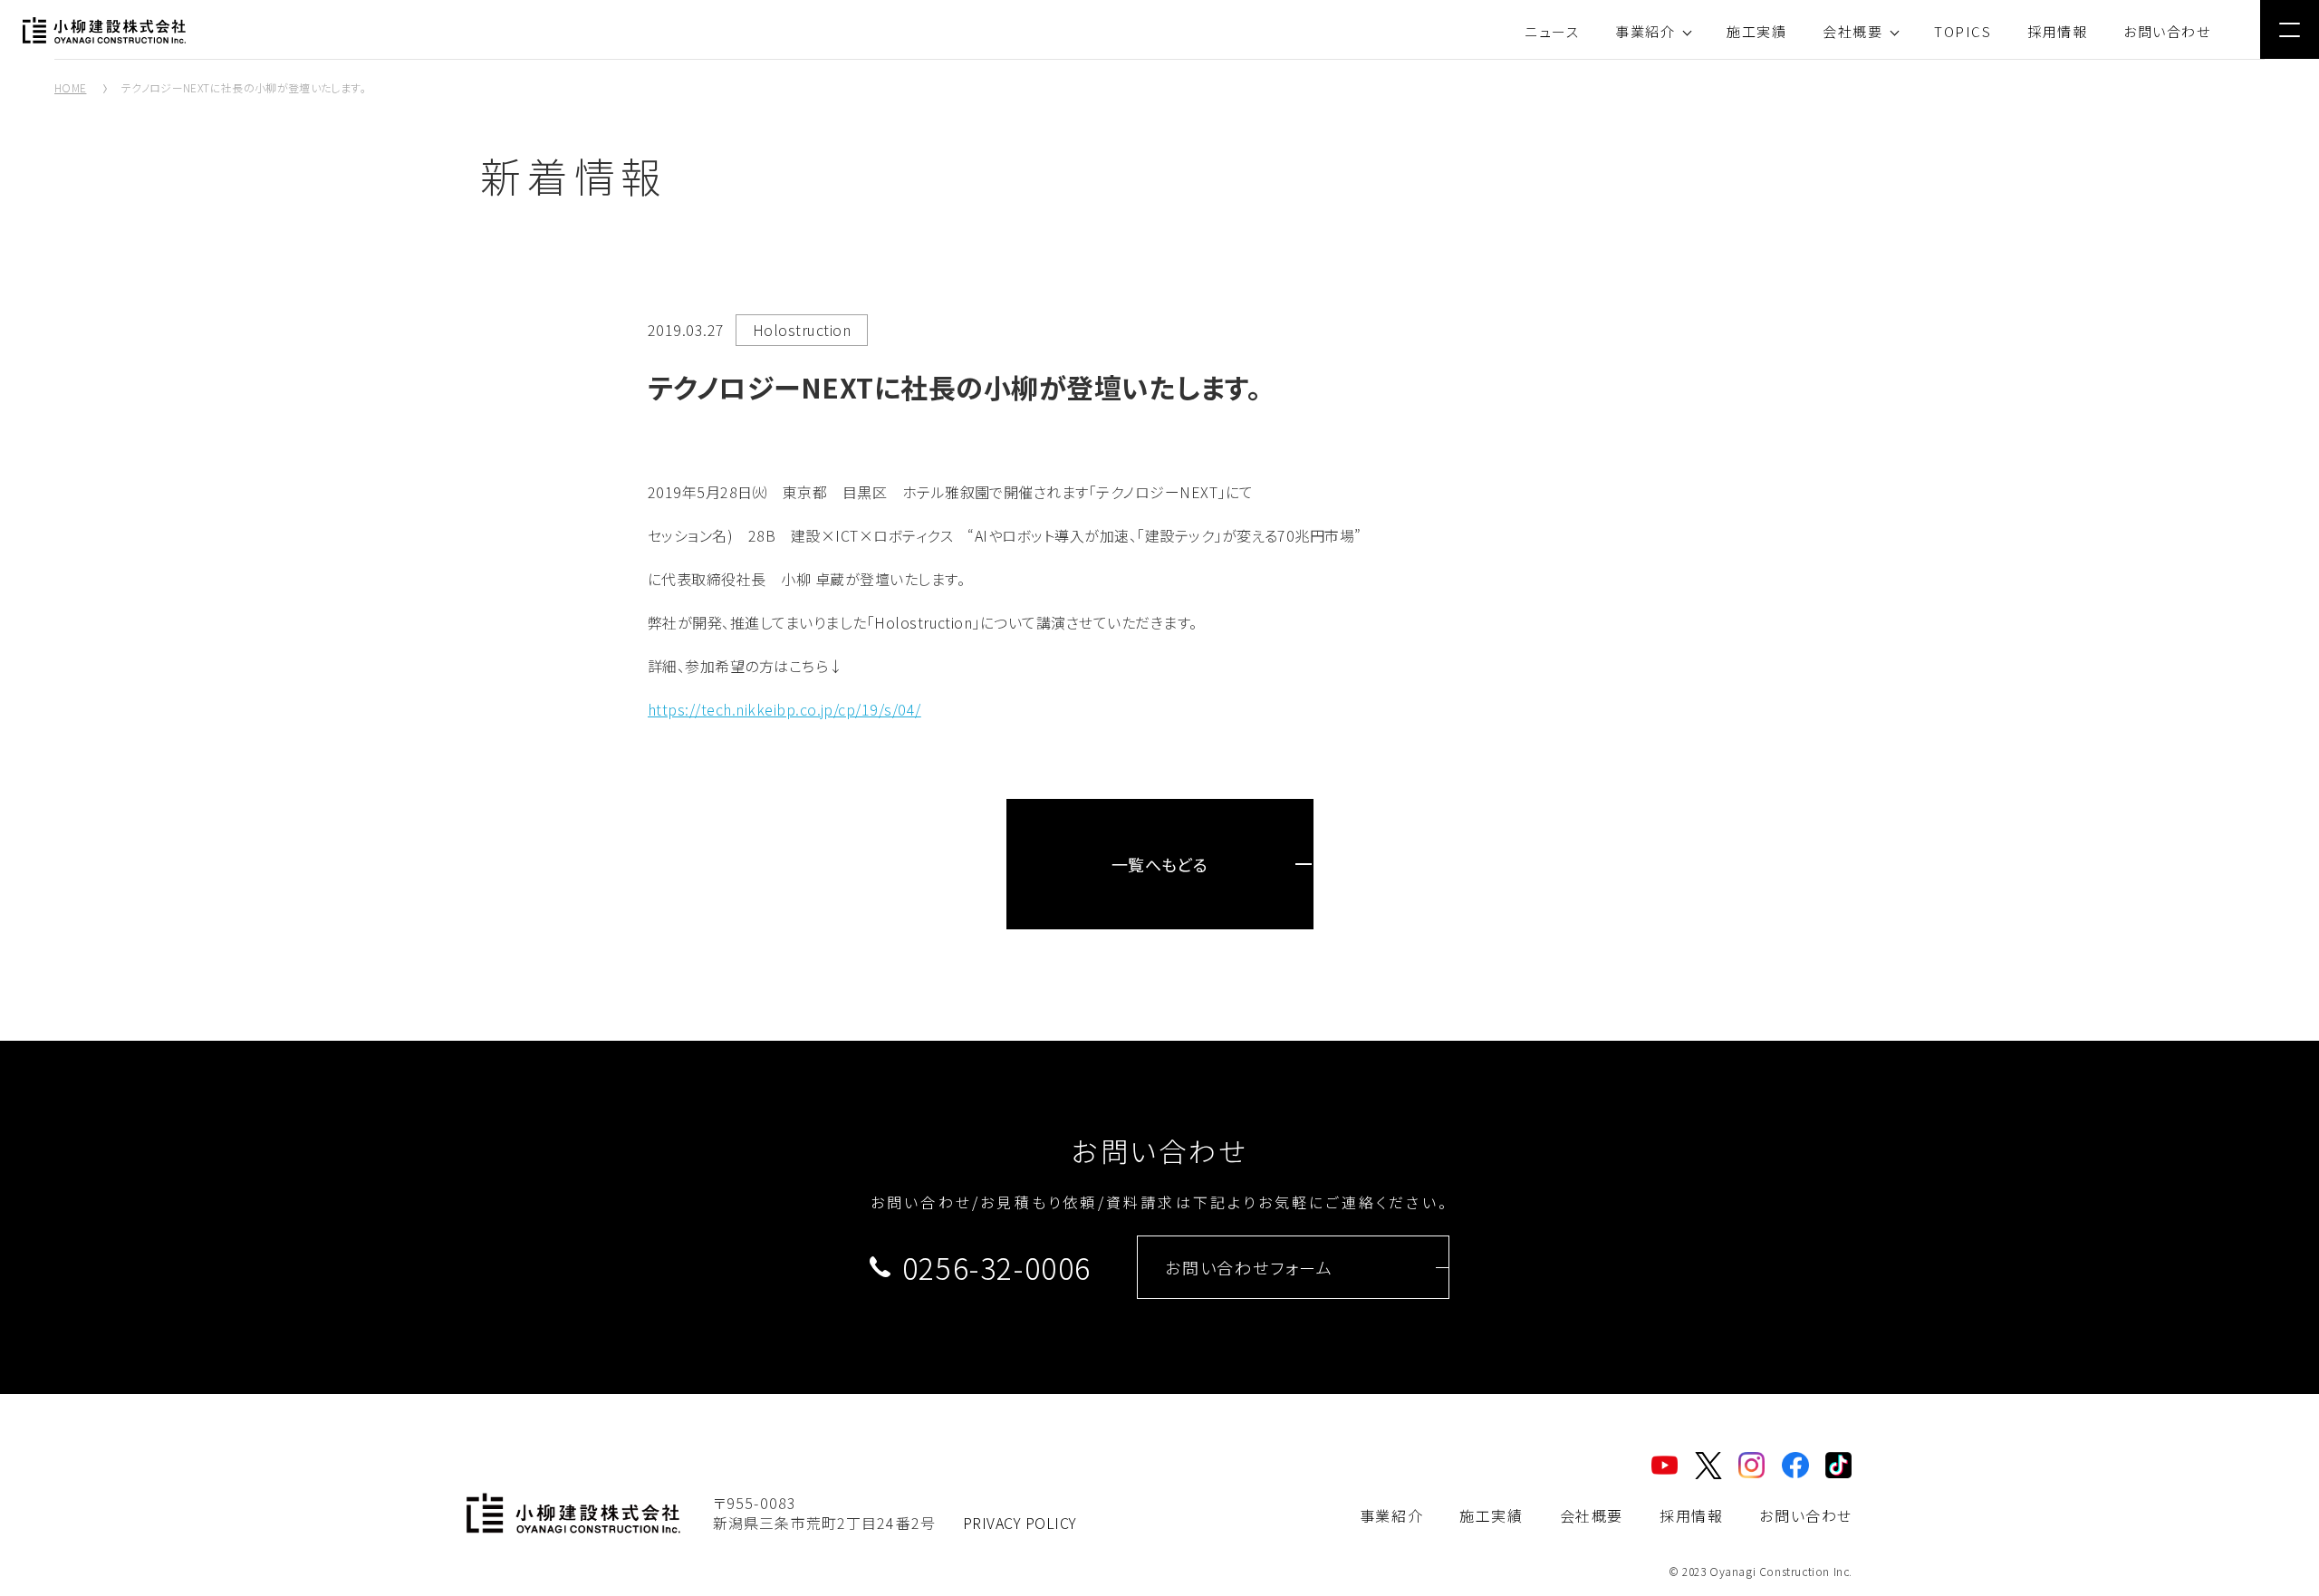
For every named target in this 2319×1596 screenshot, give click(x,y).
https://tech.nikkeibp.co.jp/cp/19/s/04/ (784, 709)
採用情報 (2057, 31)
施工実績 (1756, 31)
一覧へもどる (1160, 864)
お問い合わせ (2167, 31)
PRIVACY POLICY (1020, 1523)
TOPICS (1963, 31)
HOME (70, 87)
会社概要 (1852, 31)
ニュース (1552, 31)
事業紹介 (1645, 31)
